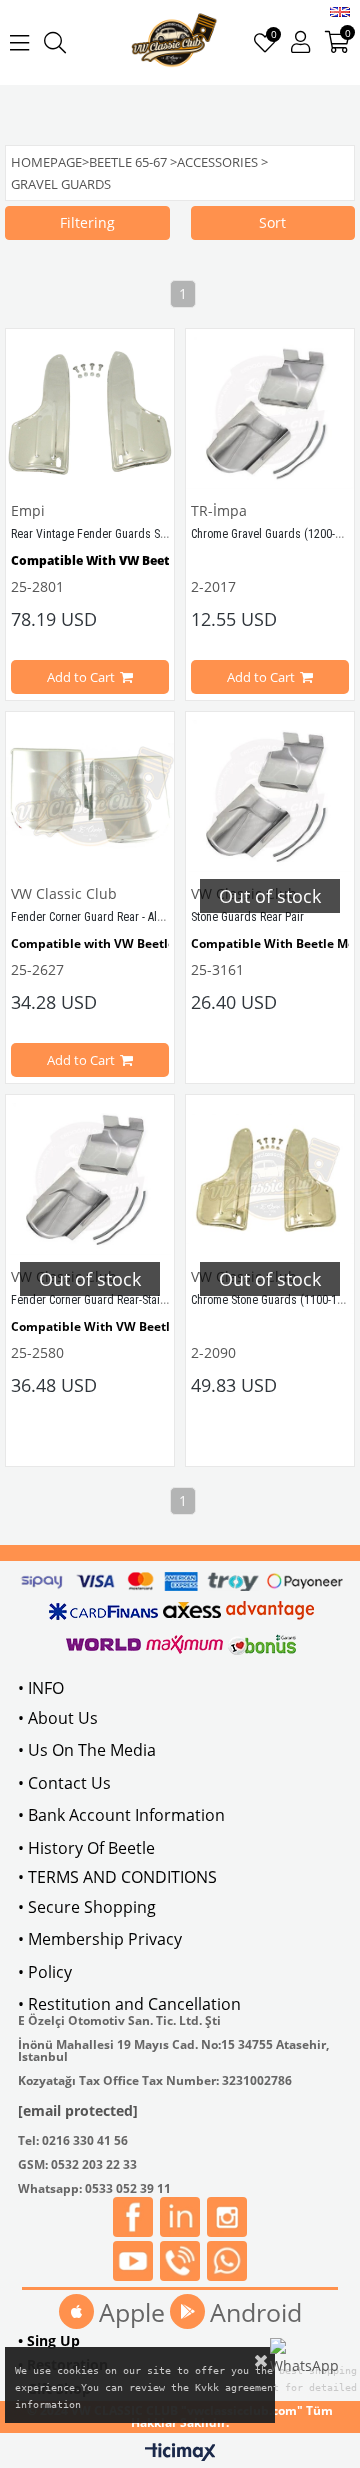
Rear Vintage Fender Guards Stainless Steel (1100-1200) (149, 534)
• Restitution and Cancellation (129, 2004)
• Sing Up (49, 2340)
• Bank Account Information (121, 1815)
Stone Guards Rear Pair (247, 917)
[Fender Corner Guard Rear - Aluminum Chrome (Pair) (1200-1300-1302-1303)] (90, 796)
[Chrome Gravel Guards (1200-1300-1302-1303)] (270, 413)
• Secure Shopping (87, 1907)
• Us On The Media (87, 1750)
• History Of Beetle (86, 1848)
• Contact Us (64, 1783)
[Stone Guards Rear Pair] (270, 796)
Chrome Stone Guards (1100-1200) (275, 1300)
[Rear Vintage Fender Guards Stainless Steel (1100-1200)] (90, 413)
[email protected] (78, 2110)
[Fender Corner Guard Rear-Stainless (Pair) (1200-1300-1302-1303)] (90, 1179)
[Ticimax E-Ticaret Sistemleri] (180, 2453)
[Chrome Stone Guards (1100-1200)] (270, 1179)
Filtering (87, 222)
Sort (272, 222)
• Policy (45, 1972)
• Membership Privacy (100, 1939)
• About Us (58, 1718)
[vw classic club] (174, 42)
